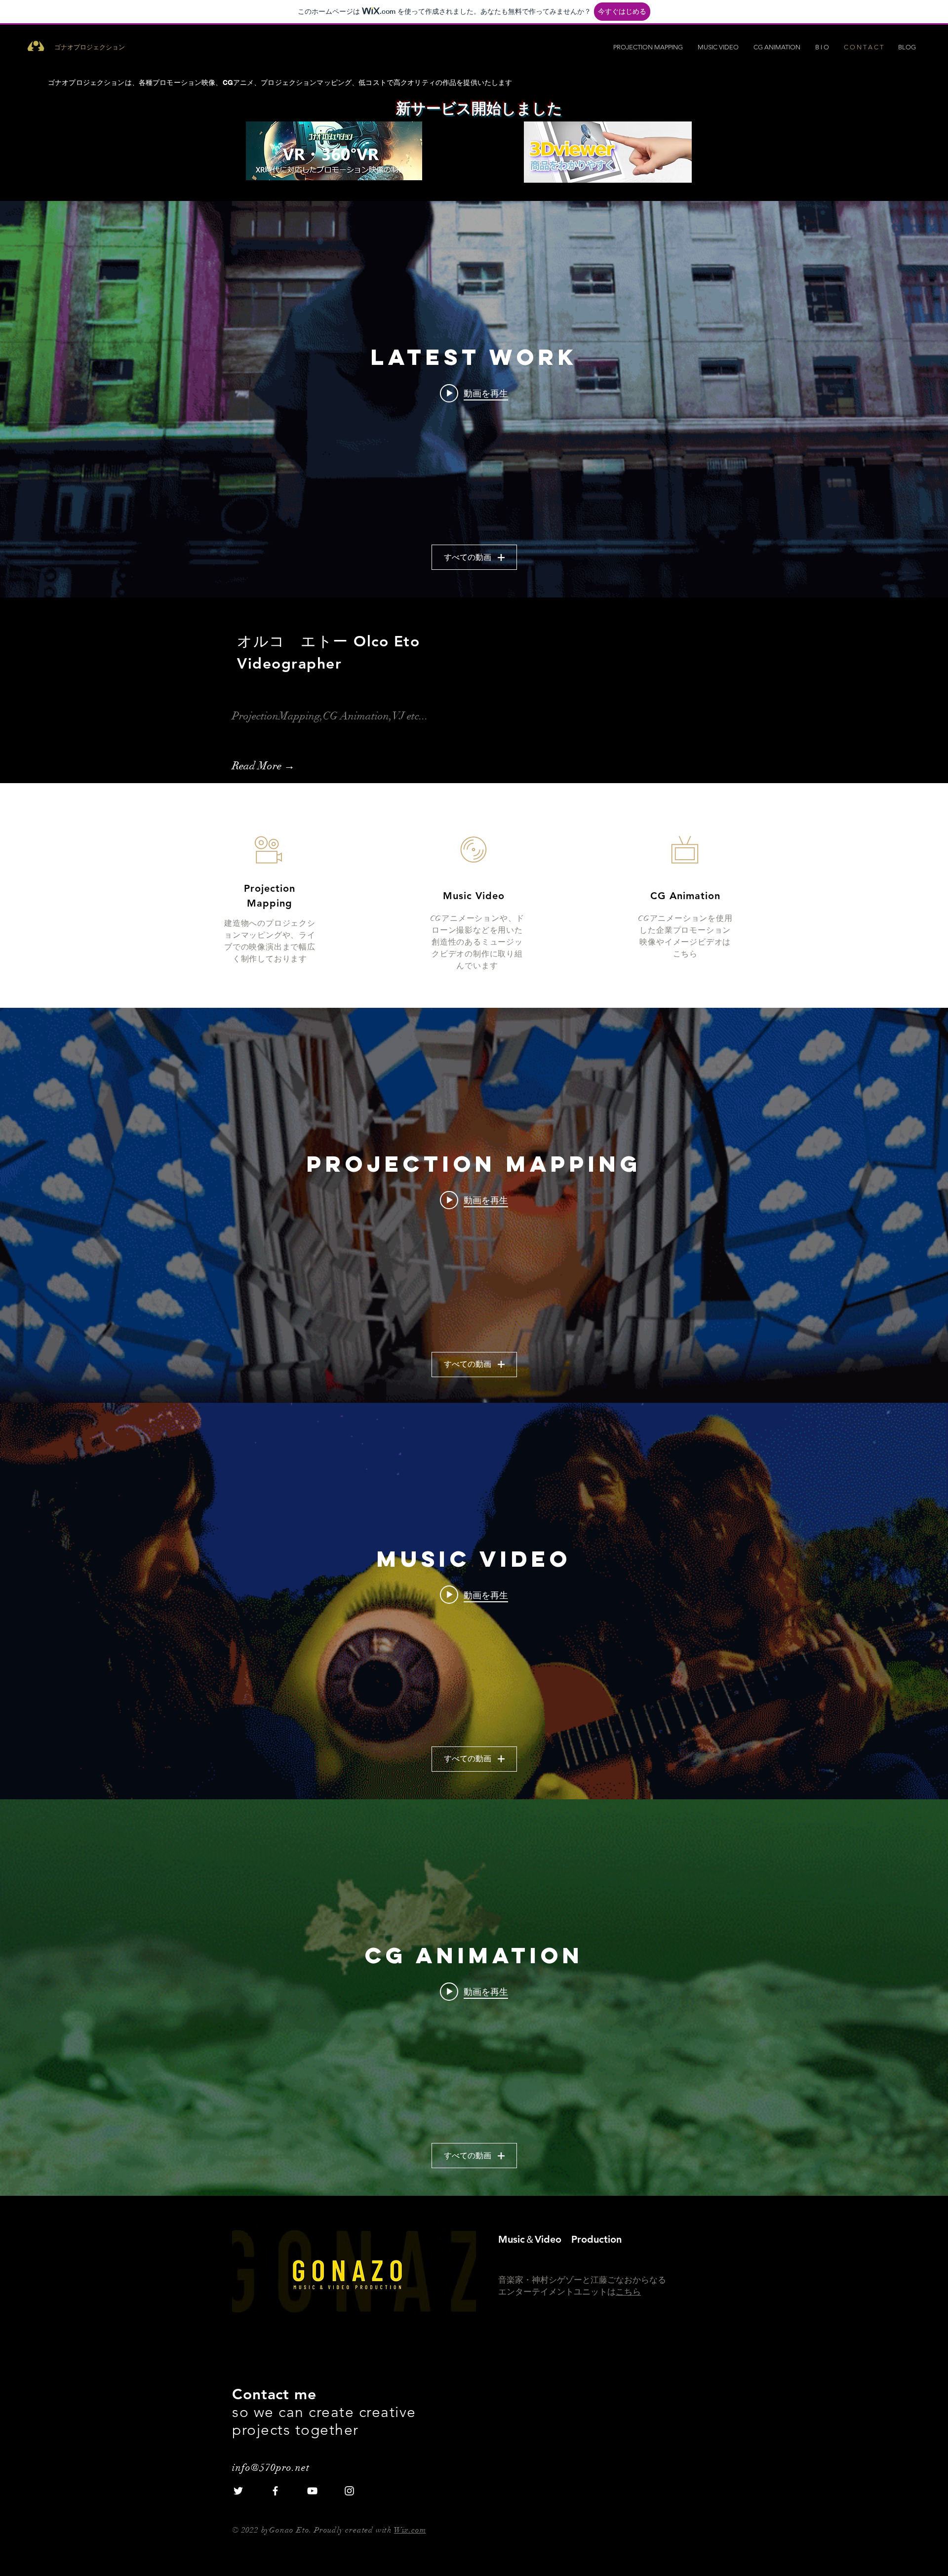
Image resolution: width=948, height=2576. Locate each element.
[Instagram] (349, 2491)
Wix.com (410, 2530)
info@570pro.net (271, 2468)
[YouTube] (312, 2491)
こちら (628, 2292)
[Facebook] (275, 2491)
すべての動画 (468, 557)
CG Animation (685, 896)
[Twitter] (238, 2491)
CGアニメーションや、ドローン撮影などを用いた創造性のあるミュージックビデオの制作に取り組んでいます (477, 942)
